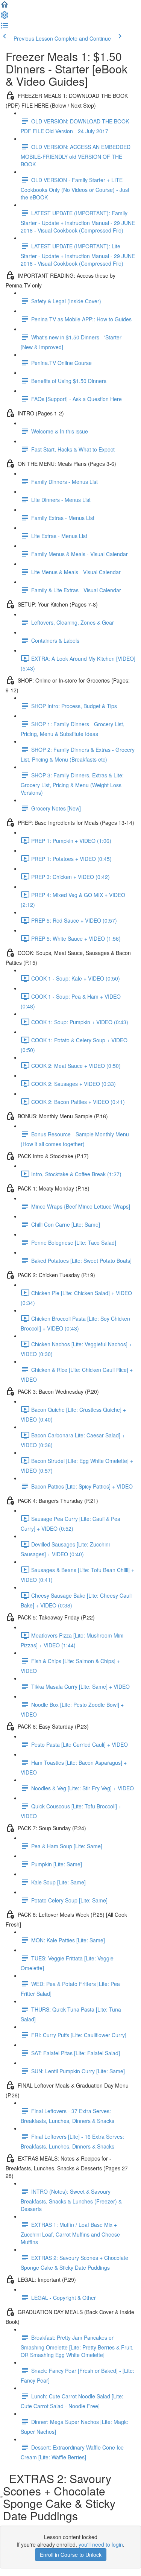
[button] (5, 7)
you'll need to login (101, 2544)
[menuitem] (5, 17)
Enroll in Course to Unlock (71, 2555)
